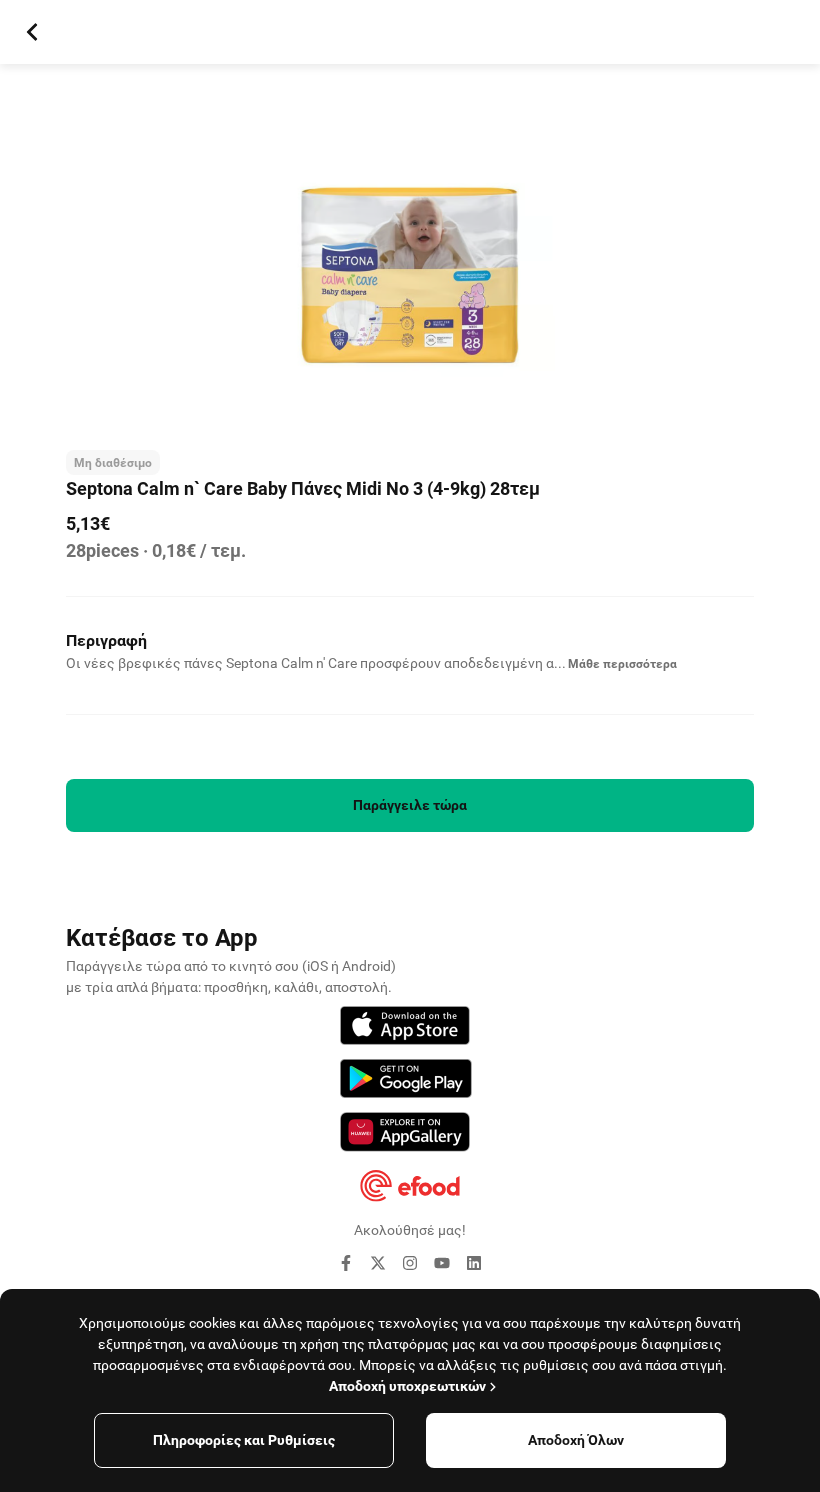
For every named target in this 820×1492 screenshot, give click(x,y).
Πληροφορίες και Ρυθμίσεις (244, 1440)
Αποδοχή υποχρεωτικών (407, 1386)
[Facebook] (346, 1266)
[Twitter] (378, 1266)
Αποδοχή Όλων (576, 1440)
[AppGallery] (405, 1135)
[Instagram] (410, 1266)
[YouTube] (442, 1266)
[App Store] (405, 1028)
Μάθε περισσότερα (622, 664)
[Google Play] (406, 1081)
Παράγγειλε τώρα (410, 805)
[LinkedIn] (474, 1266)
